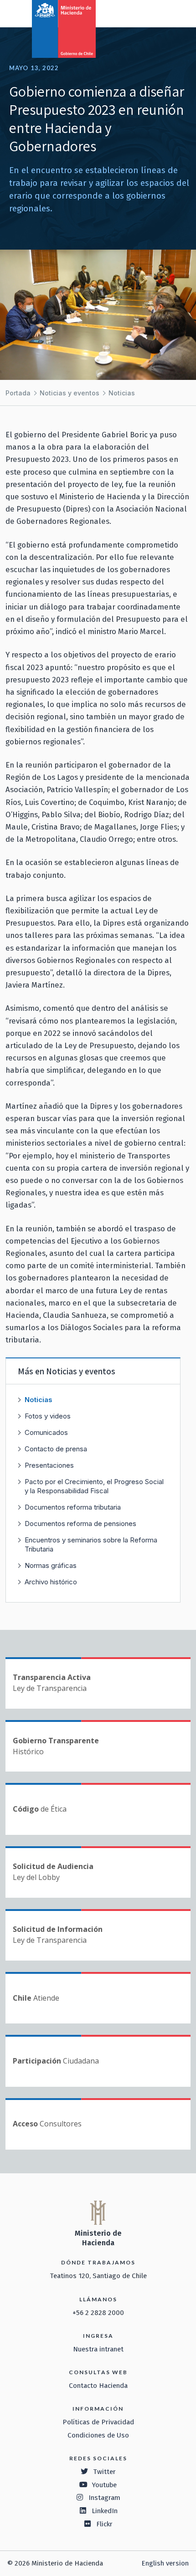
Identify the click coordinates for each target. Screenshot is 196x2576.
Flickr (104, 2524)
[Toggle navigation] (151, 13)
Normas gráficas (51, 1565)
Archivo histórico (51, 1582)
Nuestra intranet (98, 2349)
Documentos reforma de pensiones (80, 1524)
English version (165, 2563)
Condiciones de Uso (98, 2435)
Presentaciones (49, 1465)
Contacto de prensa (56, 1449)
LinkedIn (105, 2511)
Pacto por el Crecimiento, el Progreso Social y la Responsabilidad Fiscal (94, 1486)
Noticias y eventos (70, 393)
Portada (18, 393)
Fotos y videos (48, 1416)
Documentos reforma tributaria (73, 1507)
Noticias (122, 393)
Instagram (104, 2498)
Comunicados (46, 1432)
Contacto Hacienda (98, 2386)
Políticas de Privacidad (98, 2422)
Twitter (104, 2472)
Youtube (104, 2485)
